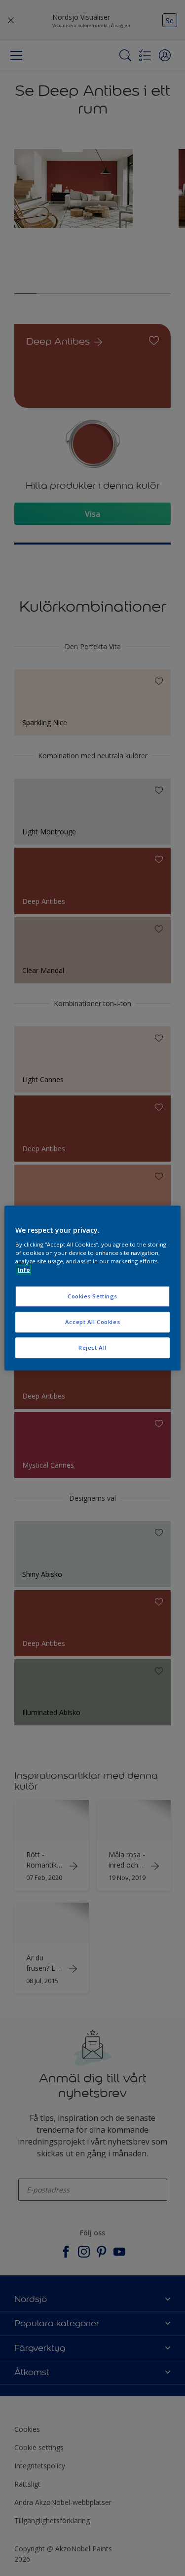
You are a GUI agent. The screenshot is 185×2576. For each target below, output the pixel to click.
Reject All (92, 1347)
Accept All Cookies (92, 1322)
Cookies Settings (92, 1296)
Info (24, 1269)
